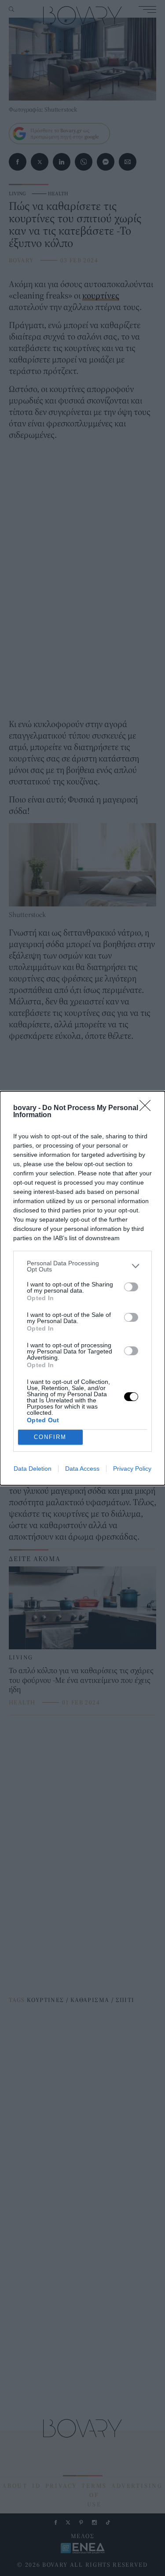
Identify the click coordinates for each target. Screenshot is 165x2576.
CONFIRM (50, 1437)
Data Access (82, 1469)
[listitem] (82, 1266)
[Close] (148, 1108)
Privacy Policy (132, 1469)
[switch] (131, 1287)
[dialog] (82, 1288)
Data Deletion (33, 1469)
